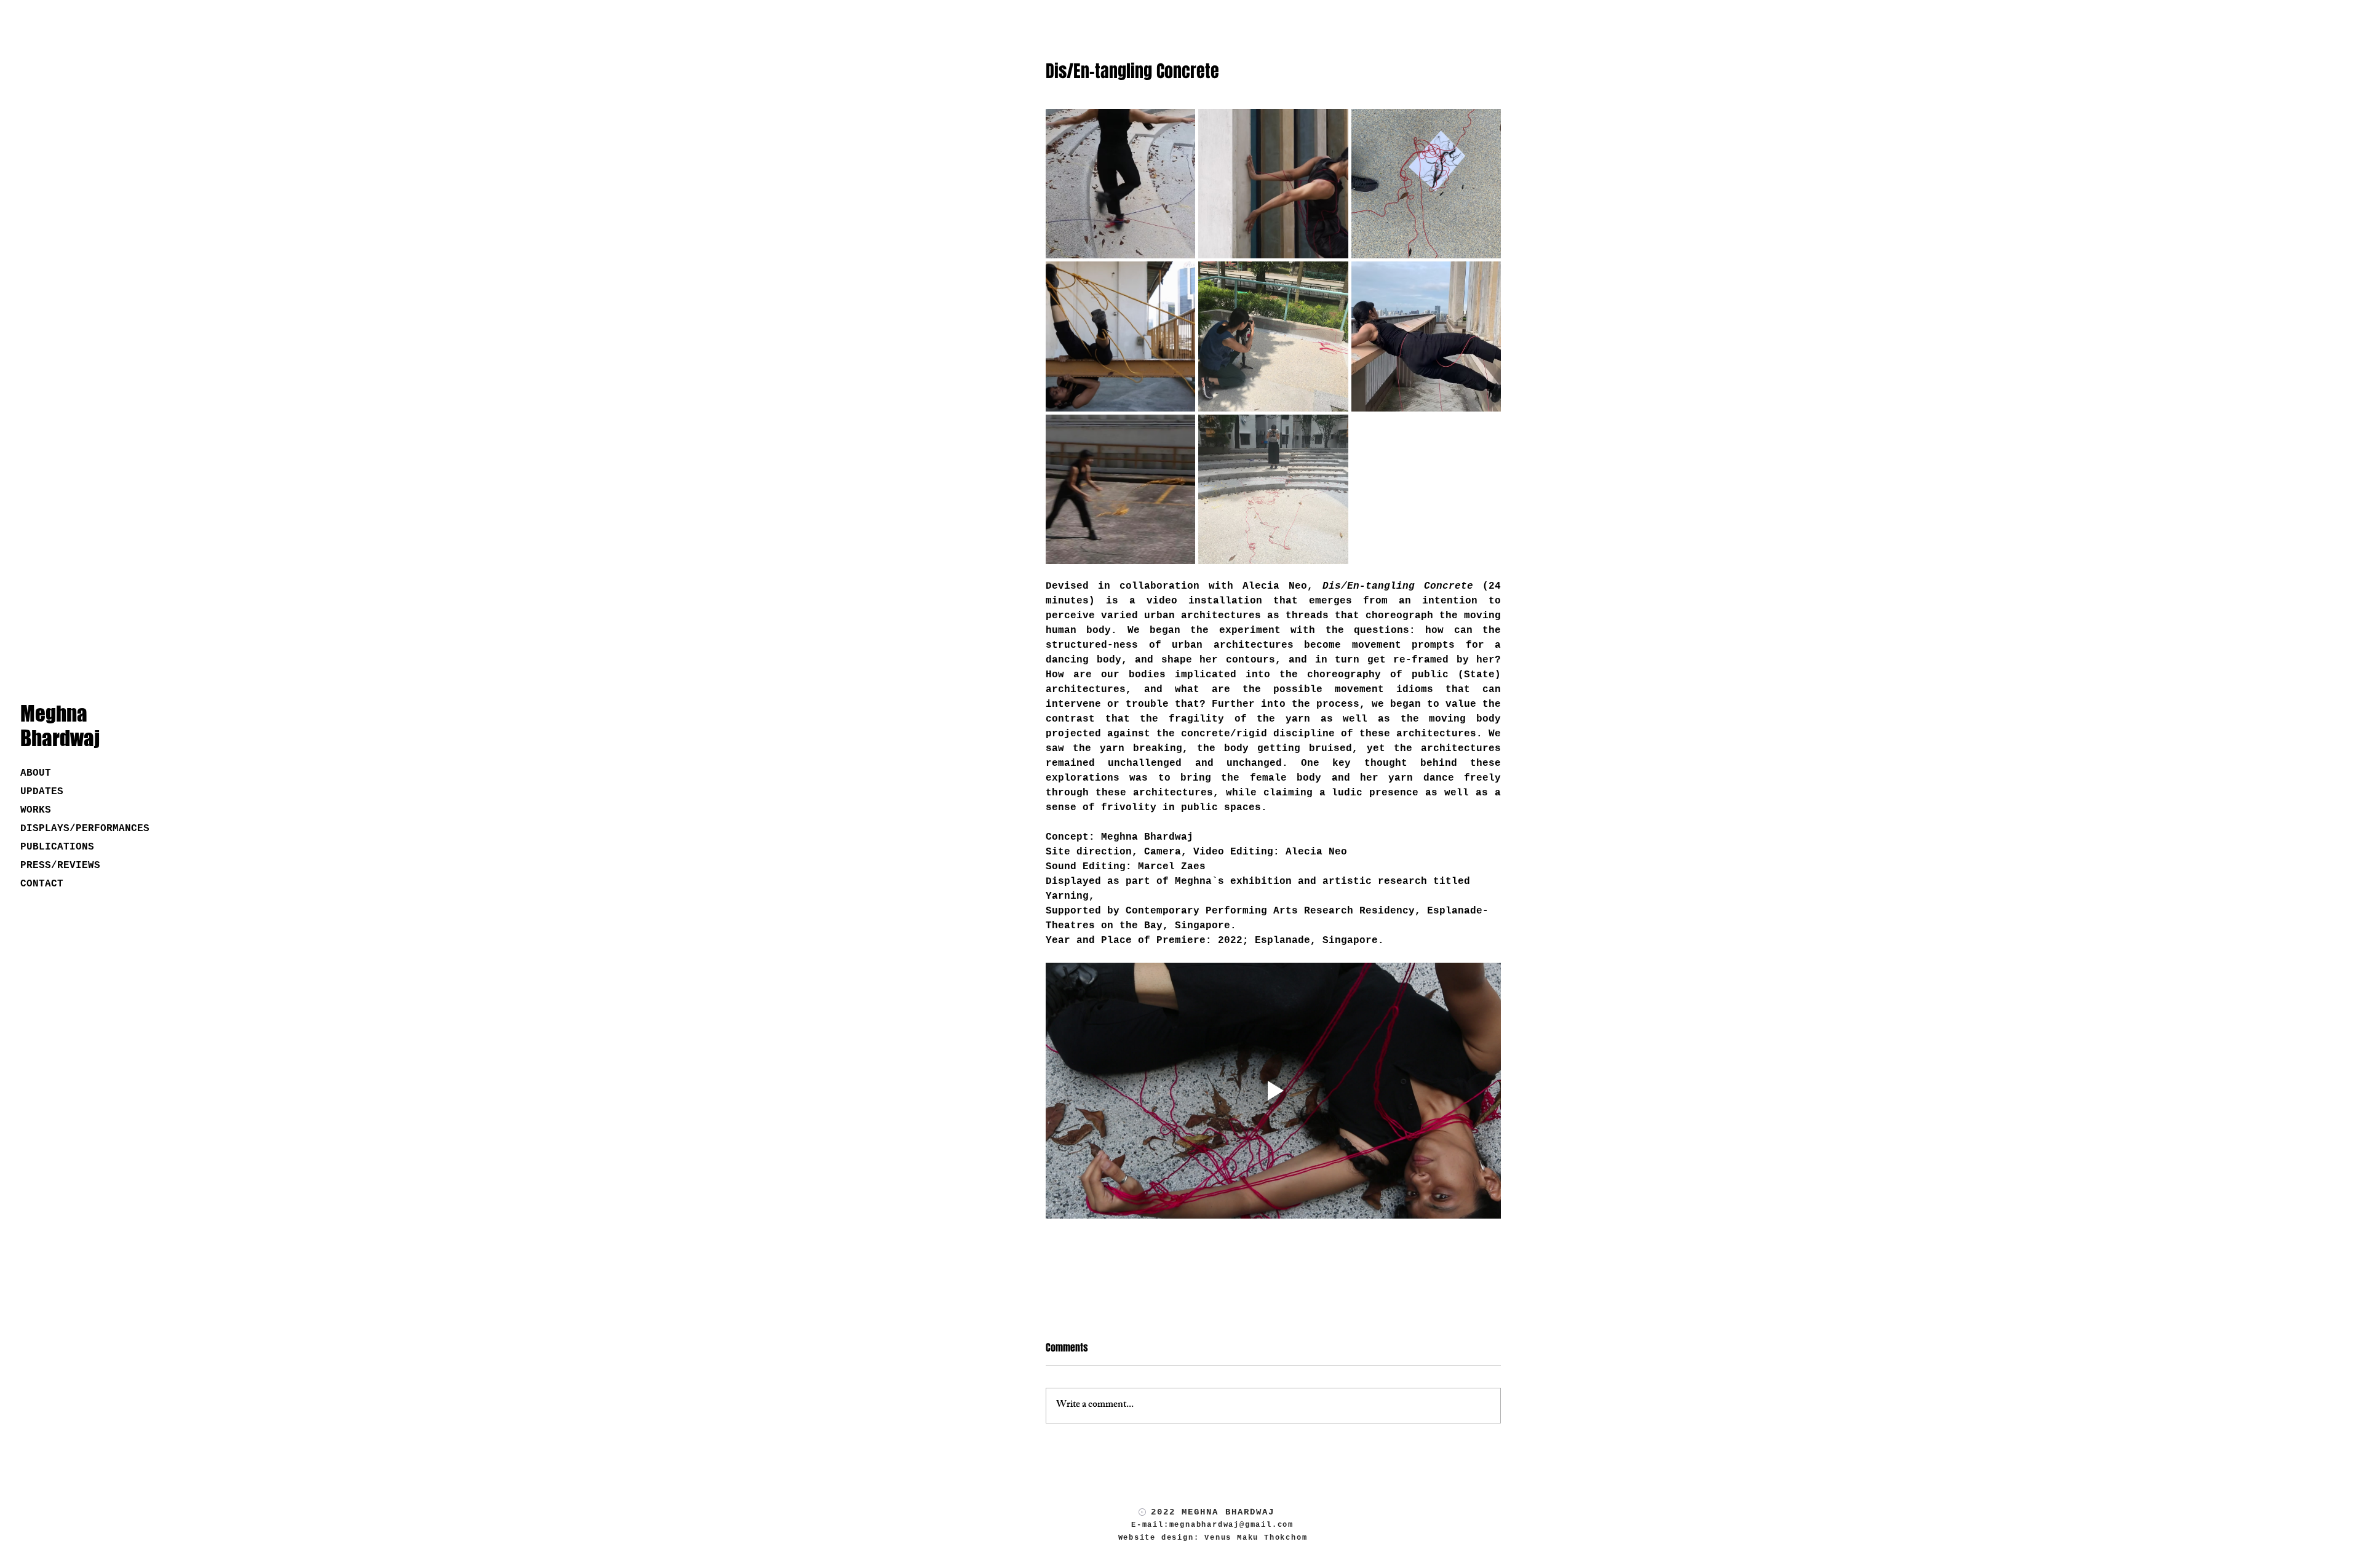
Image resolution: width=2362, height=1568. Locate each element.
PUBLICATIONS (57, 847)
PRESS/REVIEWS (60, 866)
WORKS (36, 810)
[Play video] (1273, 1091)
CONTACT (42, 884)
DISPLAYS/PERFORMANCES (64, 829)
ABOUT (36, 773)
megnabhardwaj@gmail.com (1231, 1525)
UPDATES (42, 792)
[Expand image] (1120, 184)
